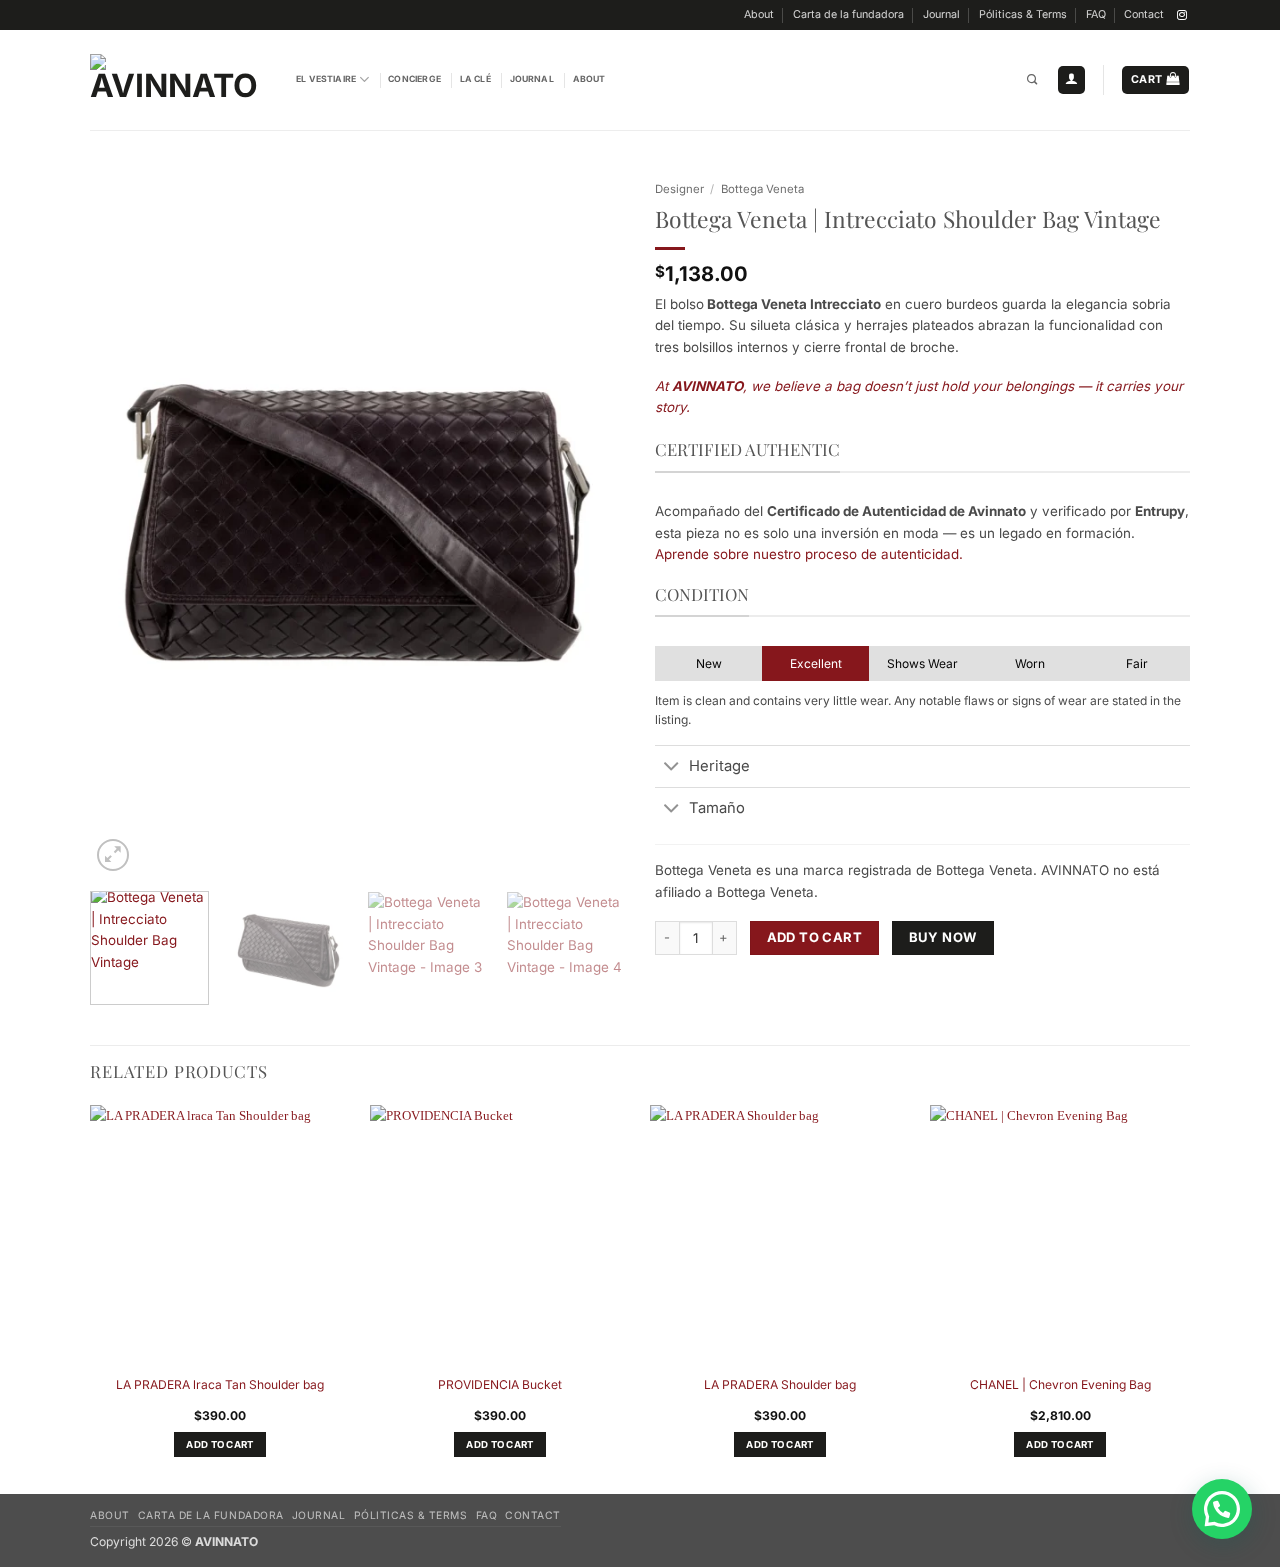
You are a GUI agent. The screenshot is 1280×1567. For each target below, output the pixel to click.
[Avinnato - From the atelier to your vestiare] (178, 80)
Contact (1144, 14)
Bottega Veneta (762, 189)
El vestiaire (326, 79)
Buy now (943, 937)
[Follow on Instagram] (1182, 15)
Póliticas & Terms (1023, 14)
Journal (941, 14)
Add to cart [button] (219, 1444)
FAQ (1096, 14)
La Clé (475, 79)
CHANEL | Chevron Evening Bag (1060, 1384)
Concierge (414, 79)
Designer (679, 189)
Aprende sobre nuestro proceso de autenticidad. (809, 554)
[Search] (1032, 80)
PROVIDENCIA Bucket (500, 1384)
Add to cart (814, 937)
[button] (1071, 80)
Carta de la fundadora (848, 14)
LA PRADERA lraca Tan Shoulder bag (220, 1384)
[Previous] (126, 522)
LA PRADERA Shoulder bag (780, 1384)
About (759, 14)
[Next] (589, 522)
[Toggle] (671, 768)
